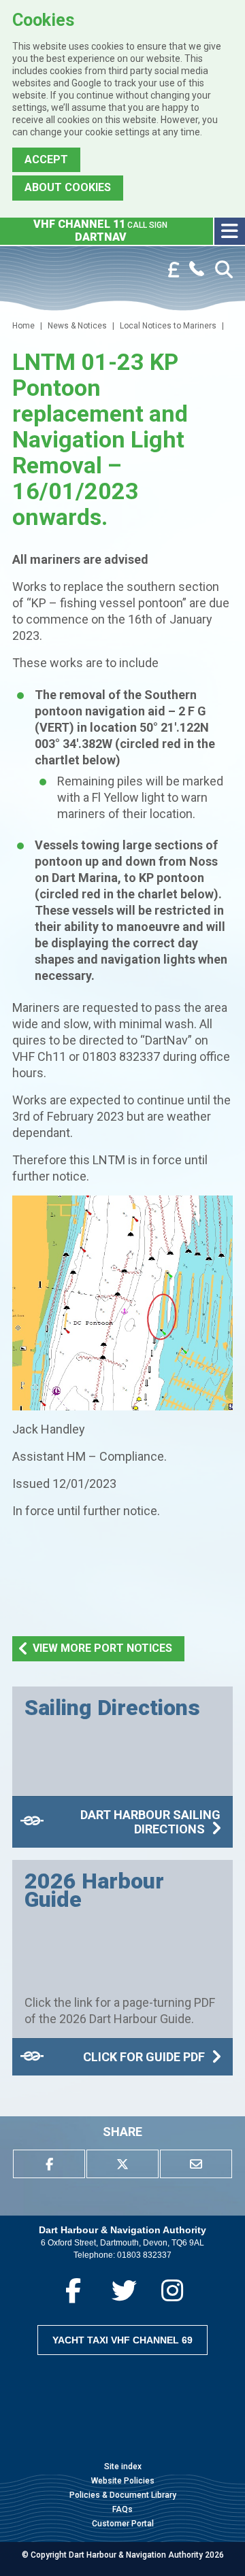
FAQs (122, 2509)
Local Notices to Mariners (168, 326)
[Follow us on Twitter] (124, 2291)
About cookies (68, 187)
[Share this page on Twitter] (122, 2164)
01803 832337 (144, 2255)
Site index (123, 2467)
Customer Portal (123, 2524)
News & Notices (77, 326)
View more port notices (102, 1648)
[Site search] (224, 270)
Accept (46, 159)
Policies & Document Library (123, 2495)
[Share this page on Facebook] (49, 2164)
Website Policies (123, 2481)
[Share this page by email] (196, 2164)
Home (23, 326)
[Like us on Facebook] (73, 2291)
